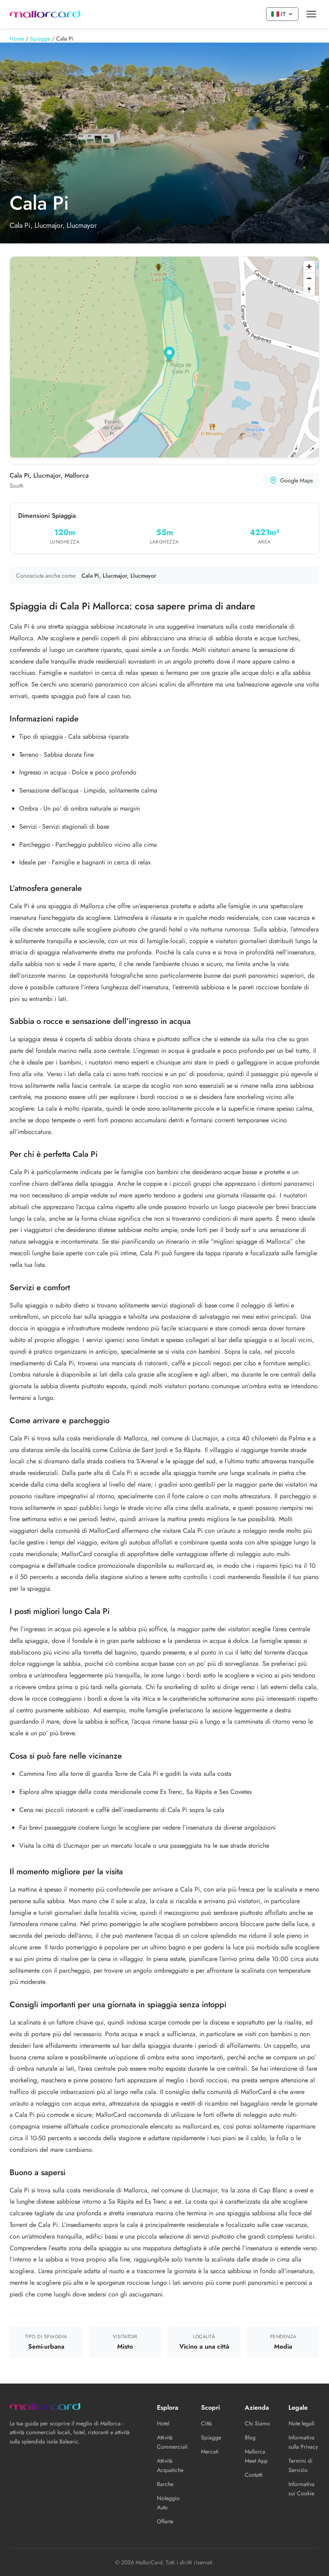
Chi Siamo (257, 2423)
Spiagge (211, 2437)
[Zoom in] (309, 267)
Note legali (302, 2423)
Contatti (254, 2475)
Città (206, 2423)
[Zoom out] (309, 278)
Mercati (210, 2451)
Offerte (165, 2521)
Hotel (163, 2423)
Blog (250, 2437)
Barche (165, 2484)
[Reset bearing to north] (309, 290)
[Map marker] (170, 355)
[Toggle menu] (311, 14)
